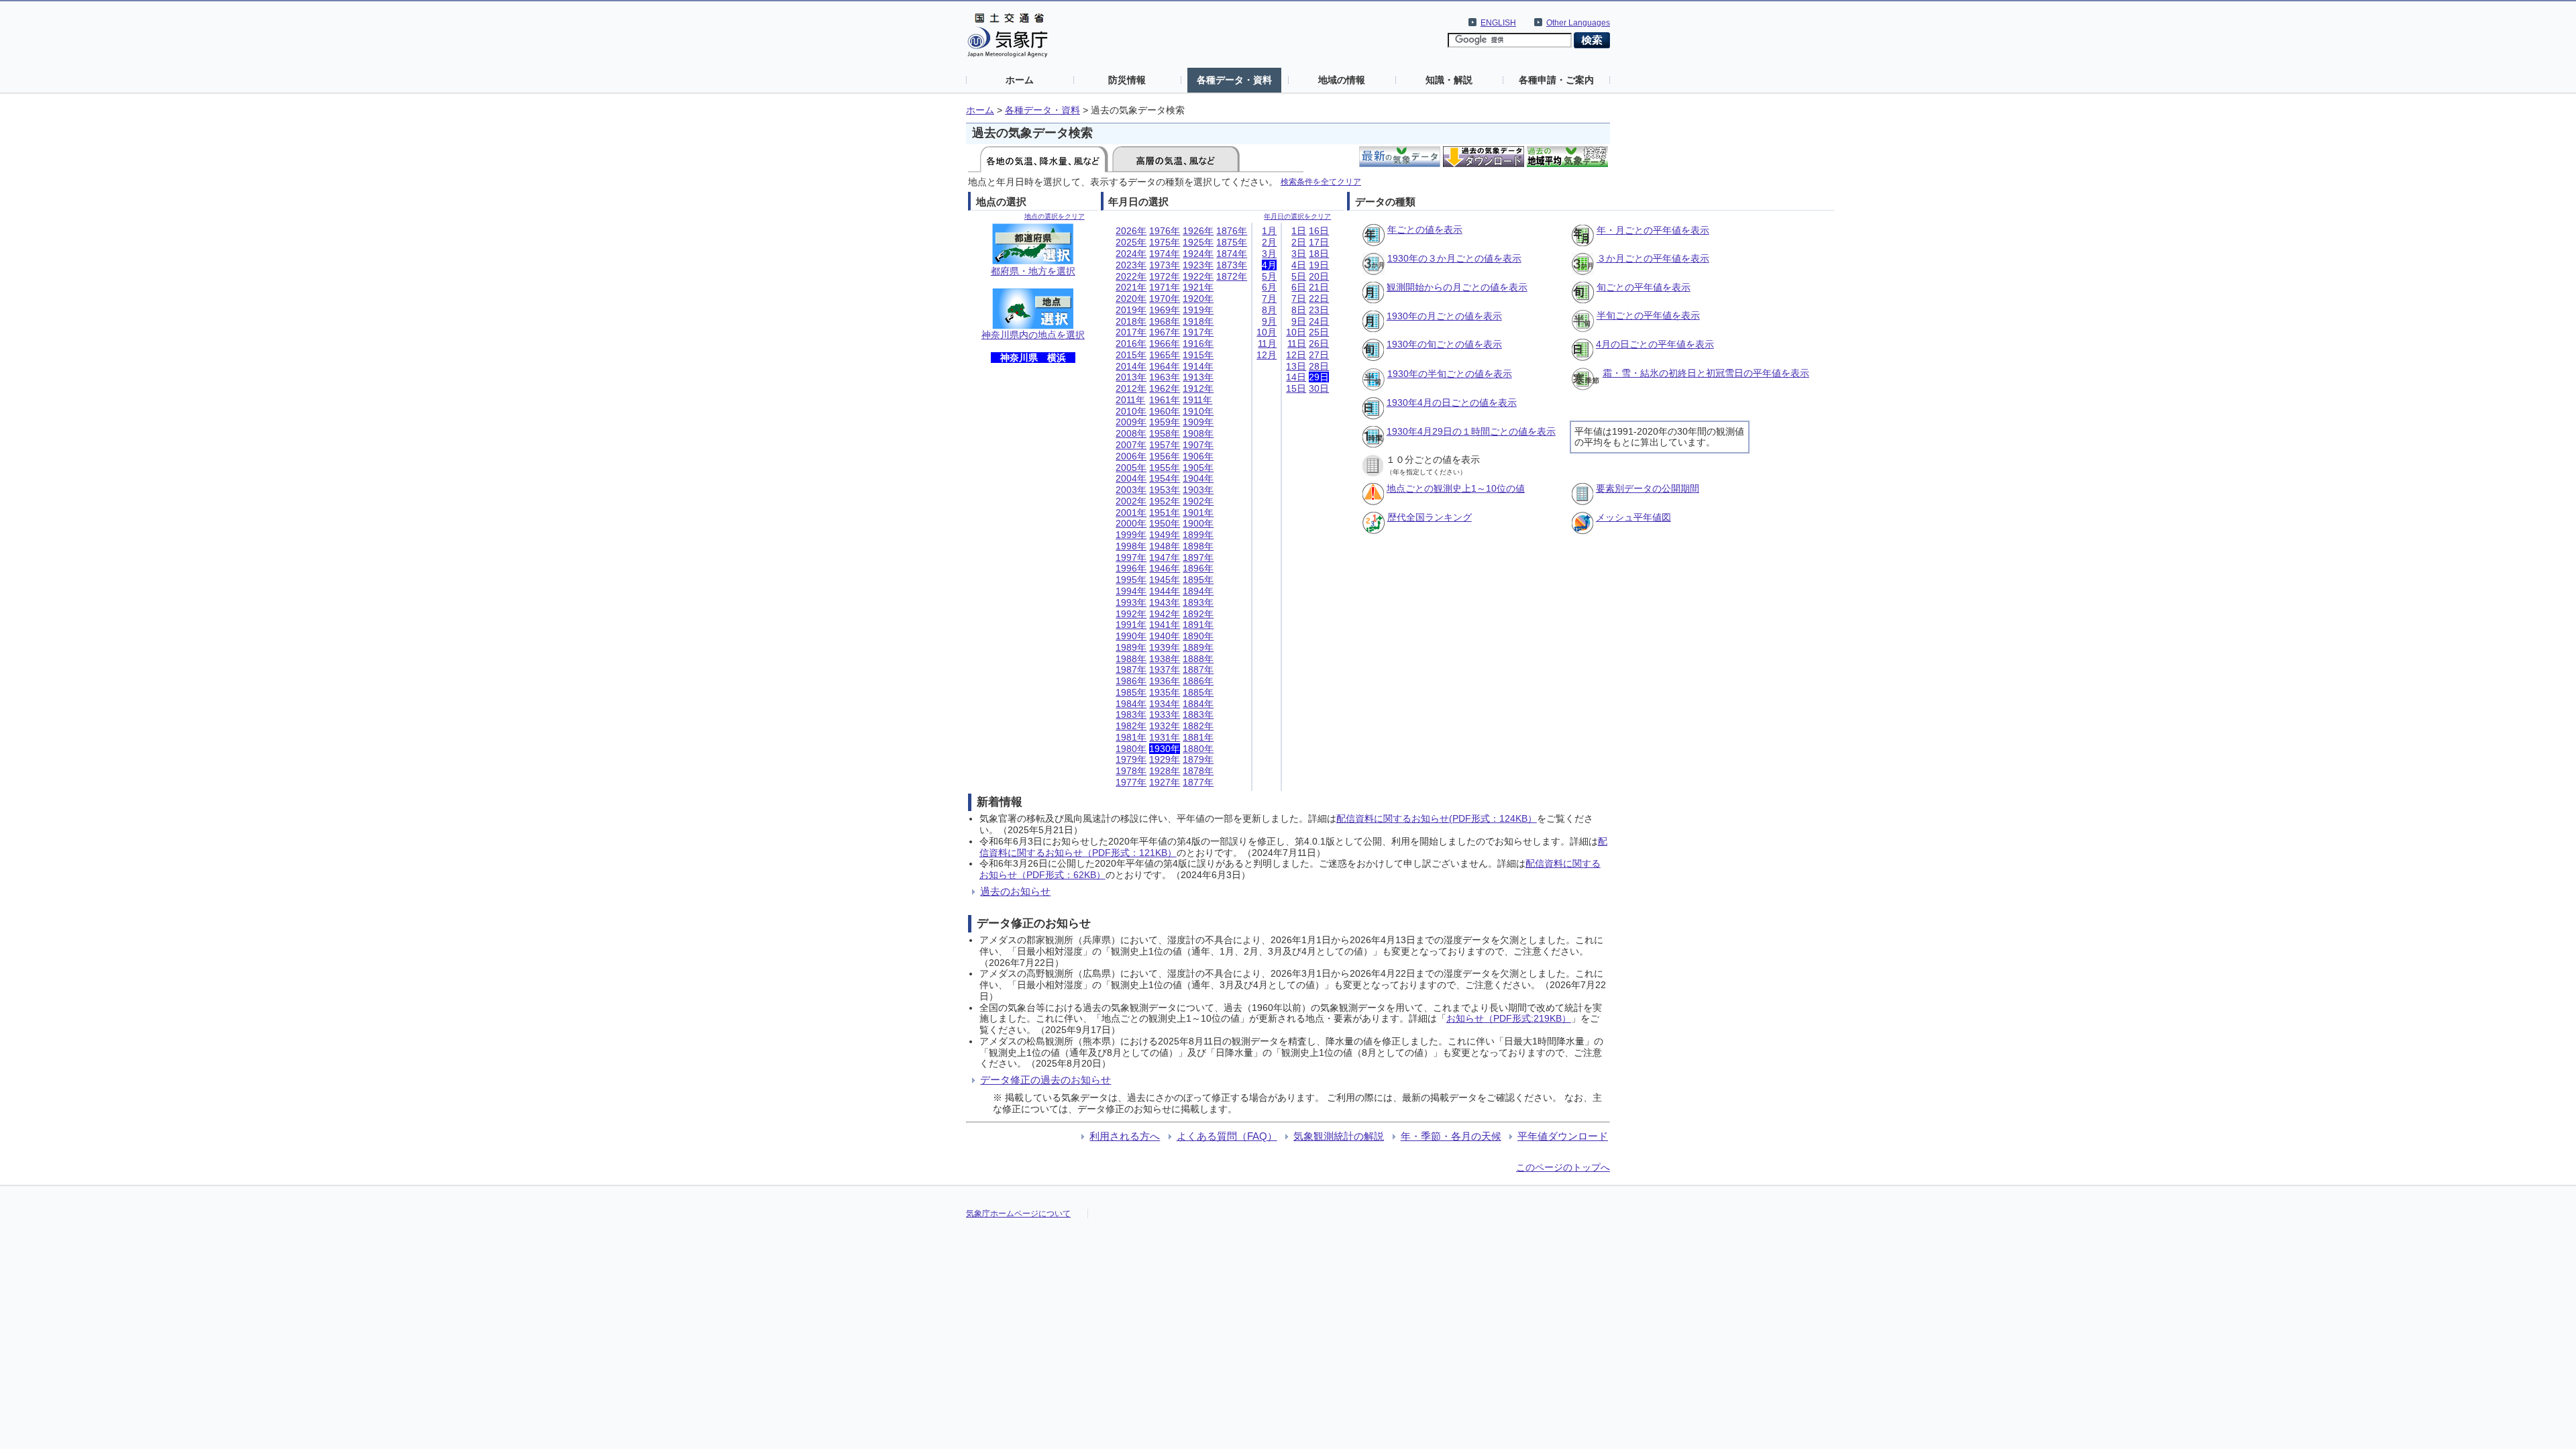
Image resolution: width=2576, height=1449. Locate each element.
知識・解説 (1449, 80)
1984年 (1131, 704)
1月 (1269, 231)
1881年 (1198, 737)
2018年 (1131, 321)
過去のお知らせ (1015, 891)
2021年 (1131, 287)
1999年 (1131, 535)
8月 (1269, 310)
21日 (1319, 287)
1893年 (1198, 602)
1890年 (1198, 636)
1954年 (1165, 478)
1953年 (1165, 490)
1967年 (1165, 332)
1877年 (1198, 782)
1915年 (1198, 355)
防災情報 (1127, 80)
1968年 (1165, 321)
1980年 (1131, 749)
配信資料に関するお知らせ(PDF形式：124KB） (1437, 818)
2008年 (1131, 433)
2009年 (1131, 422)
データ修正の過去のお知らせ (1045, 1080)
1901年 (1198, 513)
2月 (1269, 242)
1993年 (1131, 602)
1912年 (1198, 388)
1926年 (1198, 231)
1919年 (1198, 310)
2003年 (1131, 490)
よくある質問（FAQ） (1227, 1136)
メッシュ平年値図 (1633, 517)
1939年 (1165, 647)
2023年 (1131, 265)
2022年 (1131, 276)
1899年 (1198, 535)
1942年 (1165, 614)
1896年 (1198, 568)
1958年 (1165, 433)
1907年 (1198, 445)
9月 (1269, 321)
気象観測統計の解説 (1339, 1136)
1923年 (1198, 265)
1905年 (1198, 468)
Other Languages (1578, 23)
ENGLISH (1498, 23)
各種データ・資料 (1234, 80)
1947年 (1165, 557)
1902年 (1198, 501)
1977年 (1131, 782)
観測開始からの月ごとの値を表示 (1457, 287)
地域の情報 (1342, 80)
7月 (1269, 299)
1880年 (1198, 749)
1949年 (1165, 535)
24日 (1319, 321)
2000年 (1131, 523)
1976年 (1165, 231)
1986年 (1131, 681)
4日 (1299, 265)
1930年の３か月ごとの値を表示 (1454, 258)
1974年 (1165, 254)
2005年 (1131, 468)
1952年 (1165, 501)
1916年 (1198, 343)
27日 (1319, 355)
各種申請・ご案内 (1556, 80)
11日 (1297, 343)
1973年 (1165, 265)
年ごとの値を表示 (1425, 229)
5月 (1269, 276)
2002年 (1131, 501)
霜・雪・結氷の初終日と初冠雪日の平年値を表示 (1706, 373)
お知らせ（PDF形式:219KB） (1509, 1018)
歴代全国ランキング (1430, 517)
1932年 (1165, 726)
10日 (1296, 332)
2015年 (1131, 355)
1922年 (1198, 276)
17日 (1319, 242)
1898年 (1198, 546)
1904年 (1198, 478)
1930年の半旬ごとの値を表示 (1450, 374)
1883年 (1198, 714)
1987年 (1131, 669)
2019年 (1131, 310)
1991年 (1131, 625)
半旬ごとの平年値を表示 (1648, 315)
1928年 (1165, 771)
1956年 (1165, 456)
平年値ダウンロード (1563, 1136)
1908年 (1198, 433)
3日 (1299, 254)
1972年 (1165, 276)
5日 (1299, 276)
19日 (1319, 265)
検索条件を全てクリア (1321, 181)
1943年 (1165, 602)
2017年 (1131, 332)
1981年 (1131, 737)
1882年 (1198, 726)
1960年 (1165, 411)
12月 (1267, 355)
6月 (1269, 287)
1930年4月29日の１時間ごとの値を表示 (1471, 431)
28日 (1319, 366)
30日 (1319, 388)
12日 (1296, 355)
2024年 (1131, 254)
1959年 (1165, 422)
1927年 (1165, 782)
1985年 (1131, 692)
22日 (1319, 299)
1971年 (1165, 287)
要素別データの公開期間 (1648, 488)
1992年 (1131, 614)
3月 (1269, 254)
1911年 (1197, 400)
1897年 (1198, 557)
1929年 (1165, 759)
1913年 (1198, 377)
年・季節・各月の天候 (1451, 1136)
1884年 (1198, 704)
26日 (1319, 343)
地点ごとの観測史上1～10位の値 (1456, 488)
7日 (1299, 299)
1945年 (1165, 580)
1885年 (1198, 692)
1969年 (1165, 310)
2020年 (1131, 299)
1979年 (1131, 759)
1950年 (1165, 523)
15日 (1296, 388)
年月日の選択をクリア (1297, 216)
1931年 (1165, 737)
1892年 (1198, 614)
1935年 (1165, 692)
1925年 (1198, 242)
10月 (1267, 332)
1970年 (1165, 299)
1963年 (1165, 377)
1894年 (1198, 591)
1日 (1299, 231)
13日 (1296, 366)
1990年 (1131, 636)
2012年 (1131, 388)
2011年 (1130, 400)
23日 (1319, 310)
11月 (1267, 343)
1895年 (1198, 580)
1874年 (1232, 254)
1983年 (1131, 714)
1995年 (1131, 580)
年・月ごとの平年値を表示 (1653, 230)
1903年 (1198, 490)
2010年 (1131, 411)
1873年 (1232, 265)
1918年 (1198, 321)
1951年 (1165, 513)
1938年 (1165, 659)
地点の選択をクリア (1055, 216)
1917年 (1198, 332)
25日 (1319, 332)
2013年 (1131, 377)
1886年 (1198, 681)
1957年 (1165, 445)
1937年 (1165, 669)
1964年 (1165, 366)
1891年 (1198, 625)
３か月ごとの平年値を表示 (1653, 258)
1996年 (1131, 568)
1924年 (1198, 254)
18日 (1319, 254)
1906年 (1198, 456)
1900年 (1198, 523)
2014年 (1131, 366)
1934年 (1165, 704)
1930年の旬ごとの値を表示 (1444, 344)
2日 (1299, 242)
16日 (1319, 231)
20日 (1319, 276)
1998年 (1131, 546)
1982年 (1131, 726)
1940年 (1165, 636)
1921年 (1198, 287)
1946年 (1165, 568)
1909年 (1198, 422)
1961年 (1165, 400)
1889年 (1198, 647)
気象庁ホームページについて (1018, 1214)
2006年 (1131, 456)
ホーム (1020, 80)
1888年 (1198, 659)
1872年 (1232, 276)
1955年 (1165, 468)
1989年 (1131, 647)
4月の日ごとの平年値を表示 (1655, 344)
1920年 (1198, 299)
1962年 (1165, 388)
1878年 (1198, 771)
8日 (1299, 310)
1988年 (1131, 659)
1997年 (1131, 557)
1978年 (1131, 771)
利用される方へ (1125, 1136)
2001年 (1131, 513)
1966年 (1165, 343)
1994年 (1131, 591)
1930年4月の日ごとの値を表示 (1452, 402)
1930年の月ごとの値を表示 (1444, 316)
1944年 (1165, 591)
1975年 (1165, 242)
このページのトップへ (1563, 1167)
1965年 (1165, 355)
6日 (1299, 287)
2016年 (1131, 343)
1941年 (1165, 625)
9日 (1299, 321)
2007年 (1131, 445)
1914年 (1198, 366)
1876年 (1232, 231)
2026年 (1131, 231)
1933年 (1165, 714)
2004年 (1131, 478)
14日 (1296, 377)
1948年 (1165, 546)
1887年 (1198, 669)
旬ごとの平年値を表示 (1644, 287)
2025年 (1131, 242)
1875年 (1232, 242)
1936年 (1165, 681)
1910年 (1198, 411)
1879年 (1198, 759)
